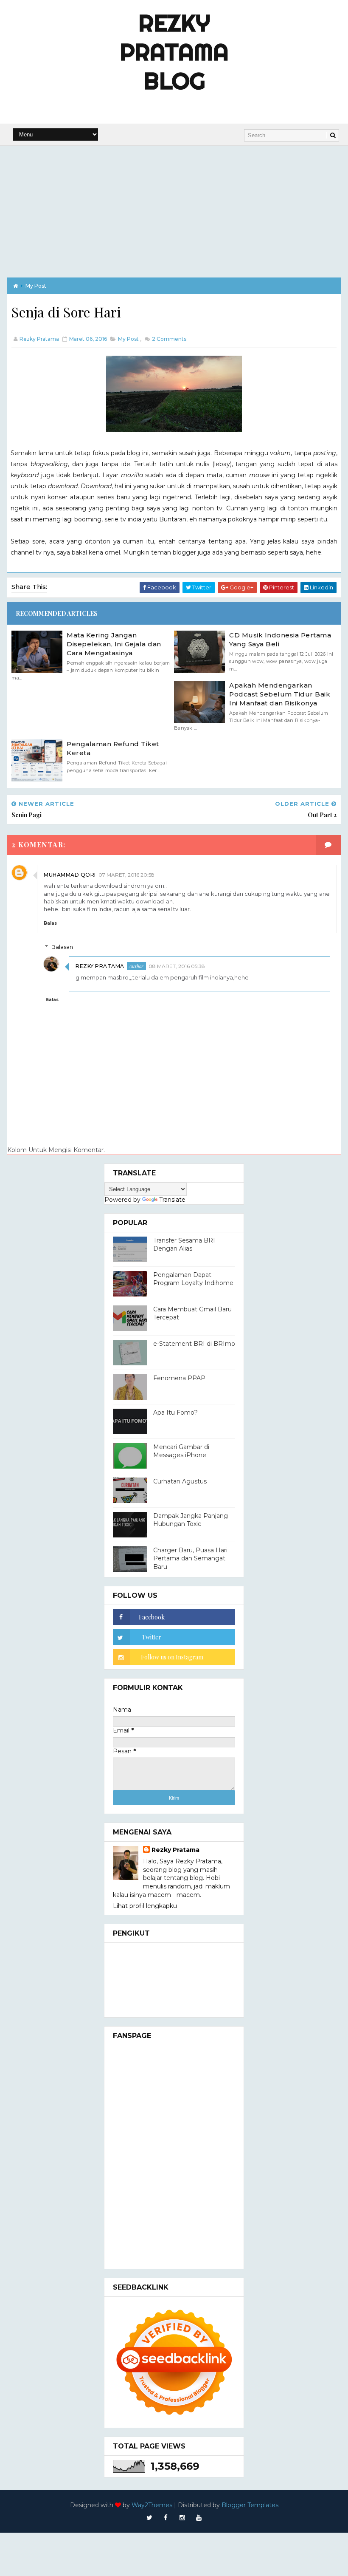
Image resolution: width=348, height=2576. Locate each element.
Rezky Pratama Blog (174, 52)
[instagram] (182, 2518)
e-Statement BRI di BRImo (194, 1344)
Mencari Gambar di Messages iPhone (181, 1451)
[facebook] (166, 2518)
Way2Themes (152, 2505)
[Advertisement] (174, 209)
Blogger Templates (250, 2505)
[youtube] (199, 2518)
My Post (36, 286)
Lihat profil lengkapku (145, 1906)
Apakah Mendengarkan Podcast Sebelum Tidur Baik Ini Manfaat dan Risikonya (280, 694)
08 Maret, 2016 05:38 (177, 966)
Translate (172, 1200)
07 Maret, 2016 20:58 (126, 875)
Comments (168, 339)
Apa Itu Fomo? (175, 1413)
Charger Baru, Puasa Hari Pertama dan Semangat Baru (190, 1558)
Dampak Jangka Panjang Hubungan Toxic (191, 1520)
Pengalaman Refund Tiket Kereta (113, 748)
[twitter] (149, 2518)
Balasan (62, 947)
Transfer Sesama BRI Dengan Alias (184, 1245)
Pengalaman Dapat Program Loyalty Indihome (193, 1279)
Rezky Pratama (100, 966)
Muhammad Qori (70, 875)
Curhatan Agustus (180, 1481)
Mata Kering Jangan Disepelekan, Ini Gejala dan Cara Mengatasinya (114, 644)
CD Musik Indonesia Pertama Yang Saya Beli (280, 640)
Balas (50, 923)
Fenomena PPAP (179, 1378)
